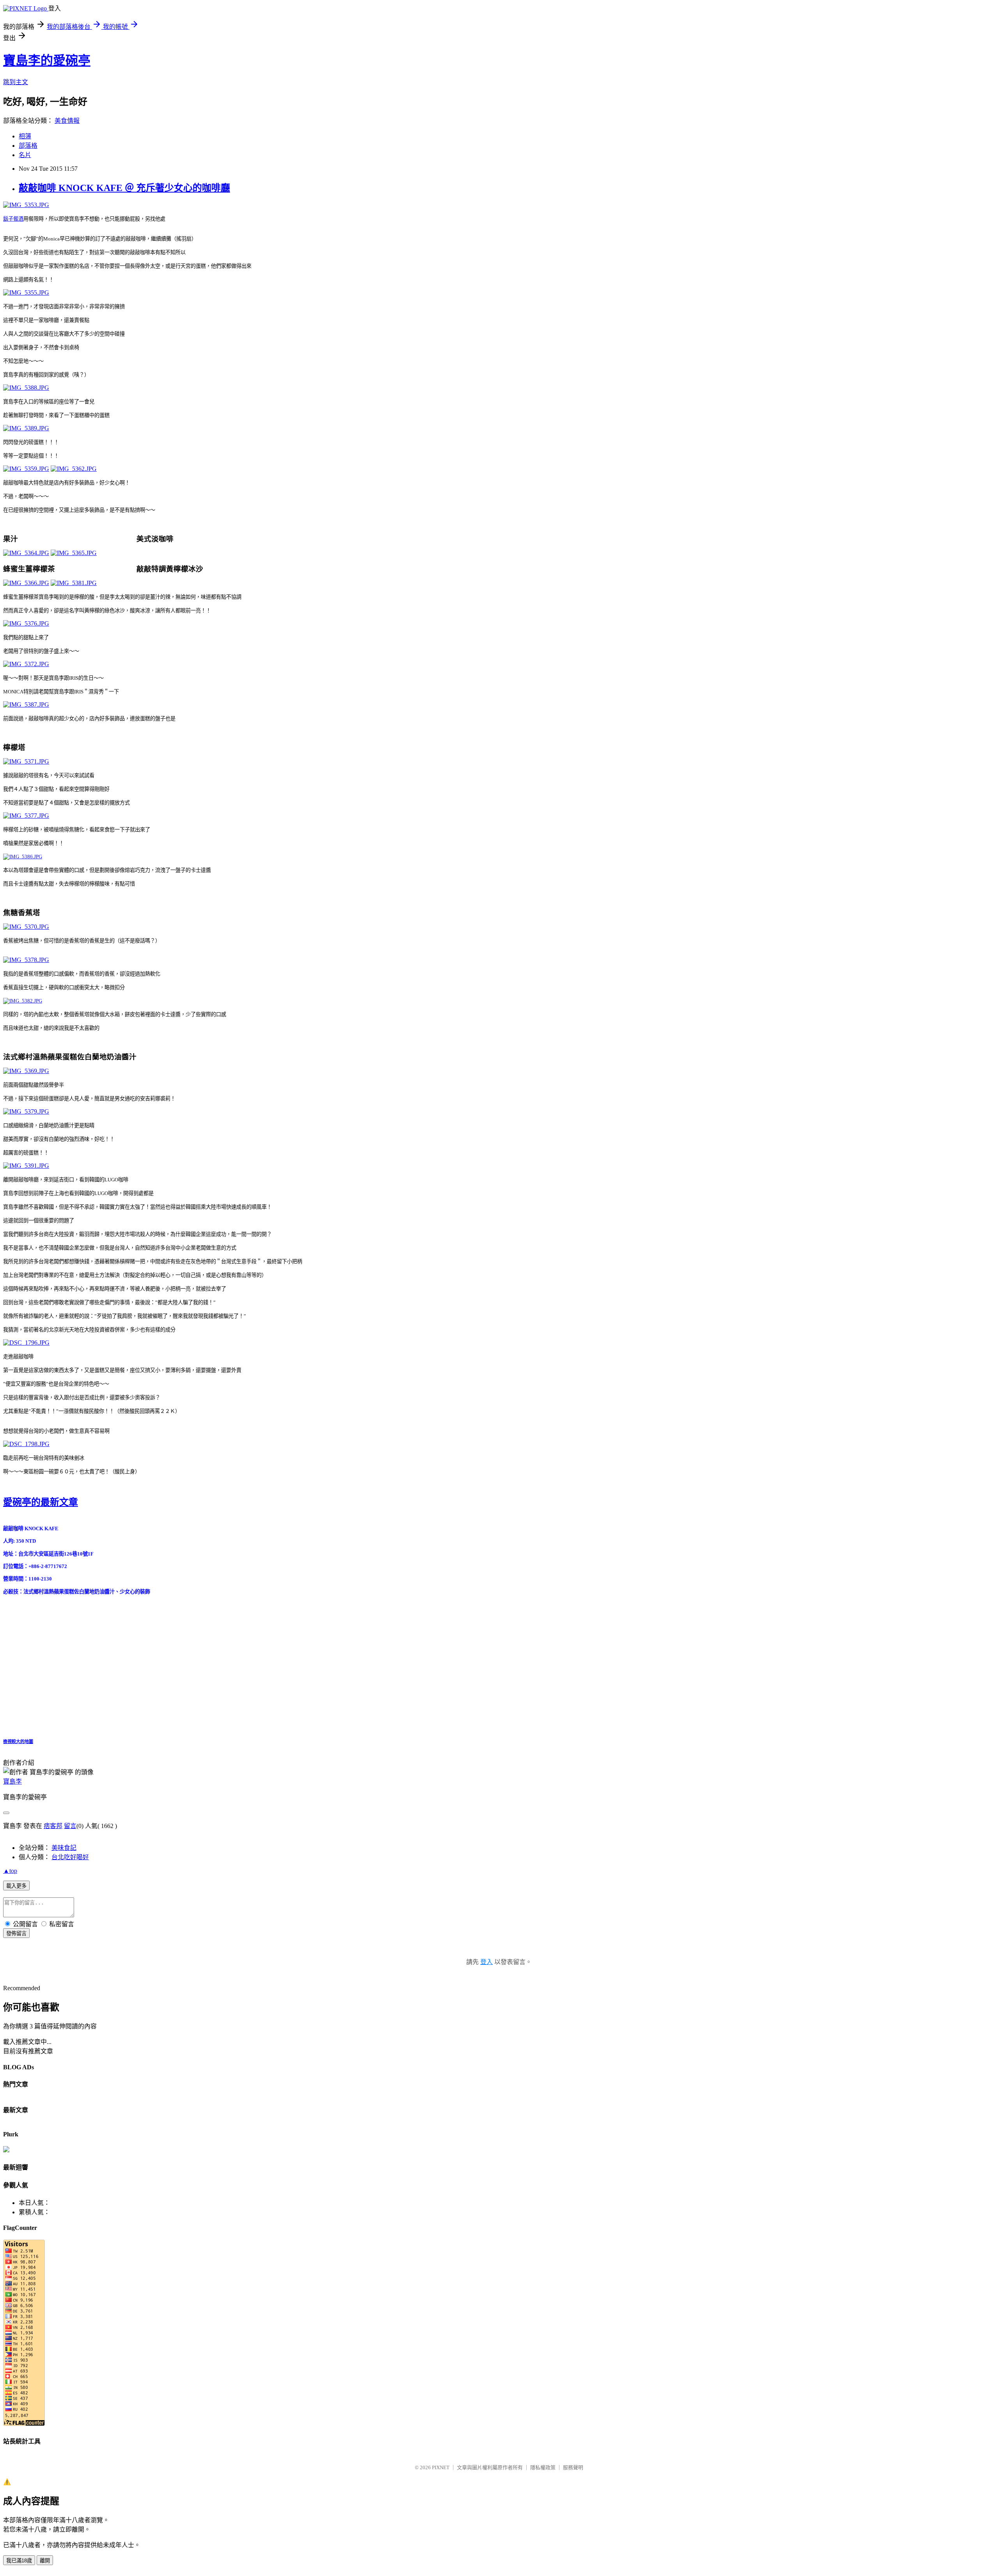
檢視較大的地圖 (18, 1741)
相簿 (25, 136)
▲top (10, 1871)
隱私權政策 (543, 2467)
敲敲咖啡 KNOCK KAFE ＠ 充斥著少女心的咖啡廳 (124, 188)
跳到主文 (16, 82)
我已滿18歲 (19, 2561)
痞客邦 (53, 1826)
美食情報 (67, 121)
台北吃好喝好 (70, 1857)
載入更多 (16, 1886)
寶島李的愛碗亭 (47, 60)
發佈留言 (16, 1933)
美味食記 (64, 1848)
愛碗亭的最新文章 (41, 1502)
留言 (70, 1826)
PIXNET (441, 2467)
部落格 (28, 146)
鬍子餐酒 (13, 219)
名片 (25, 155)
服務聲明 (573, 2467)
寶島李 (12, 1781)
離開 (45, 2561)
